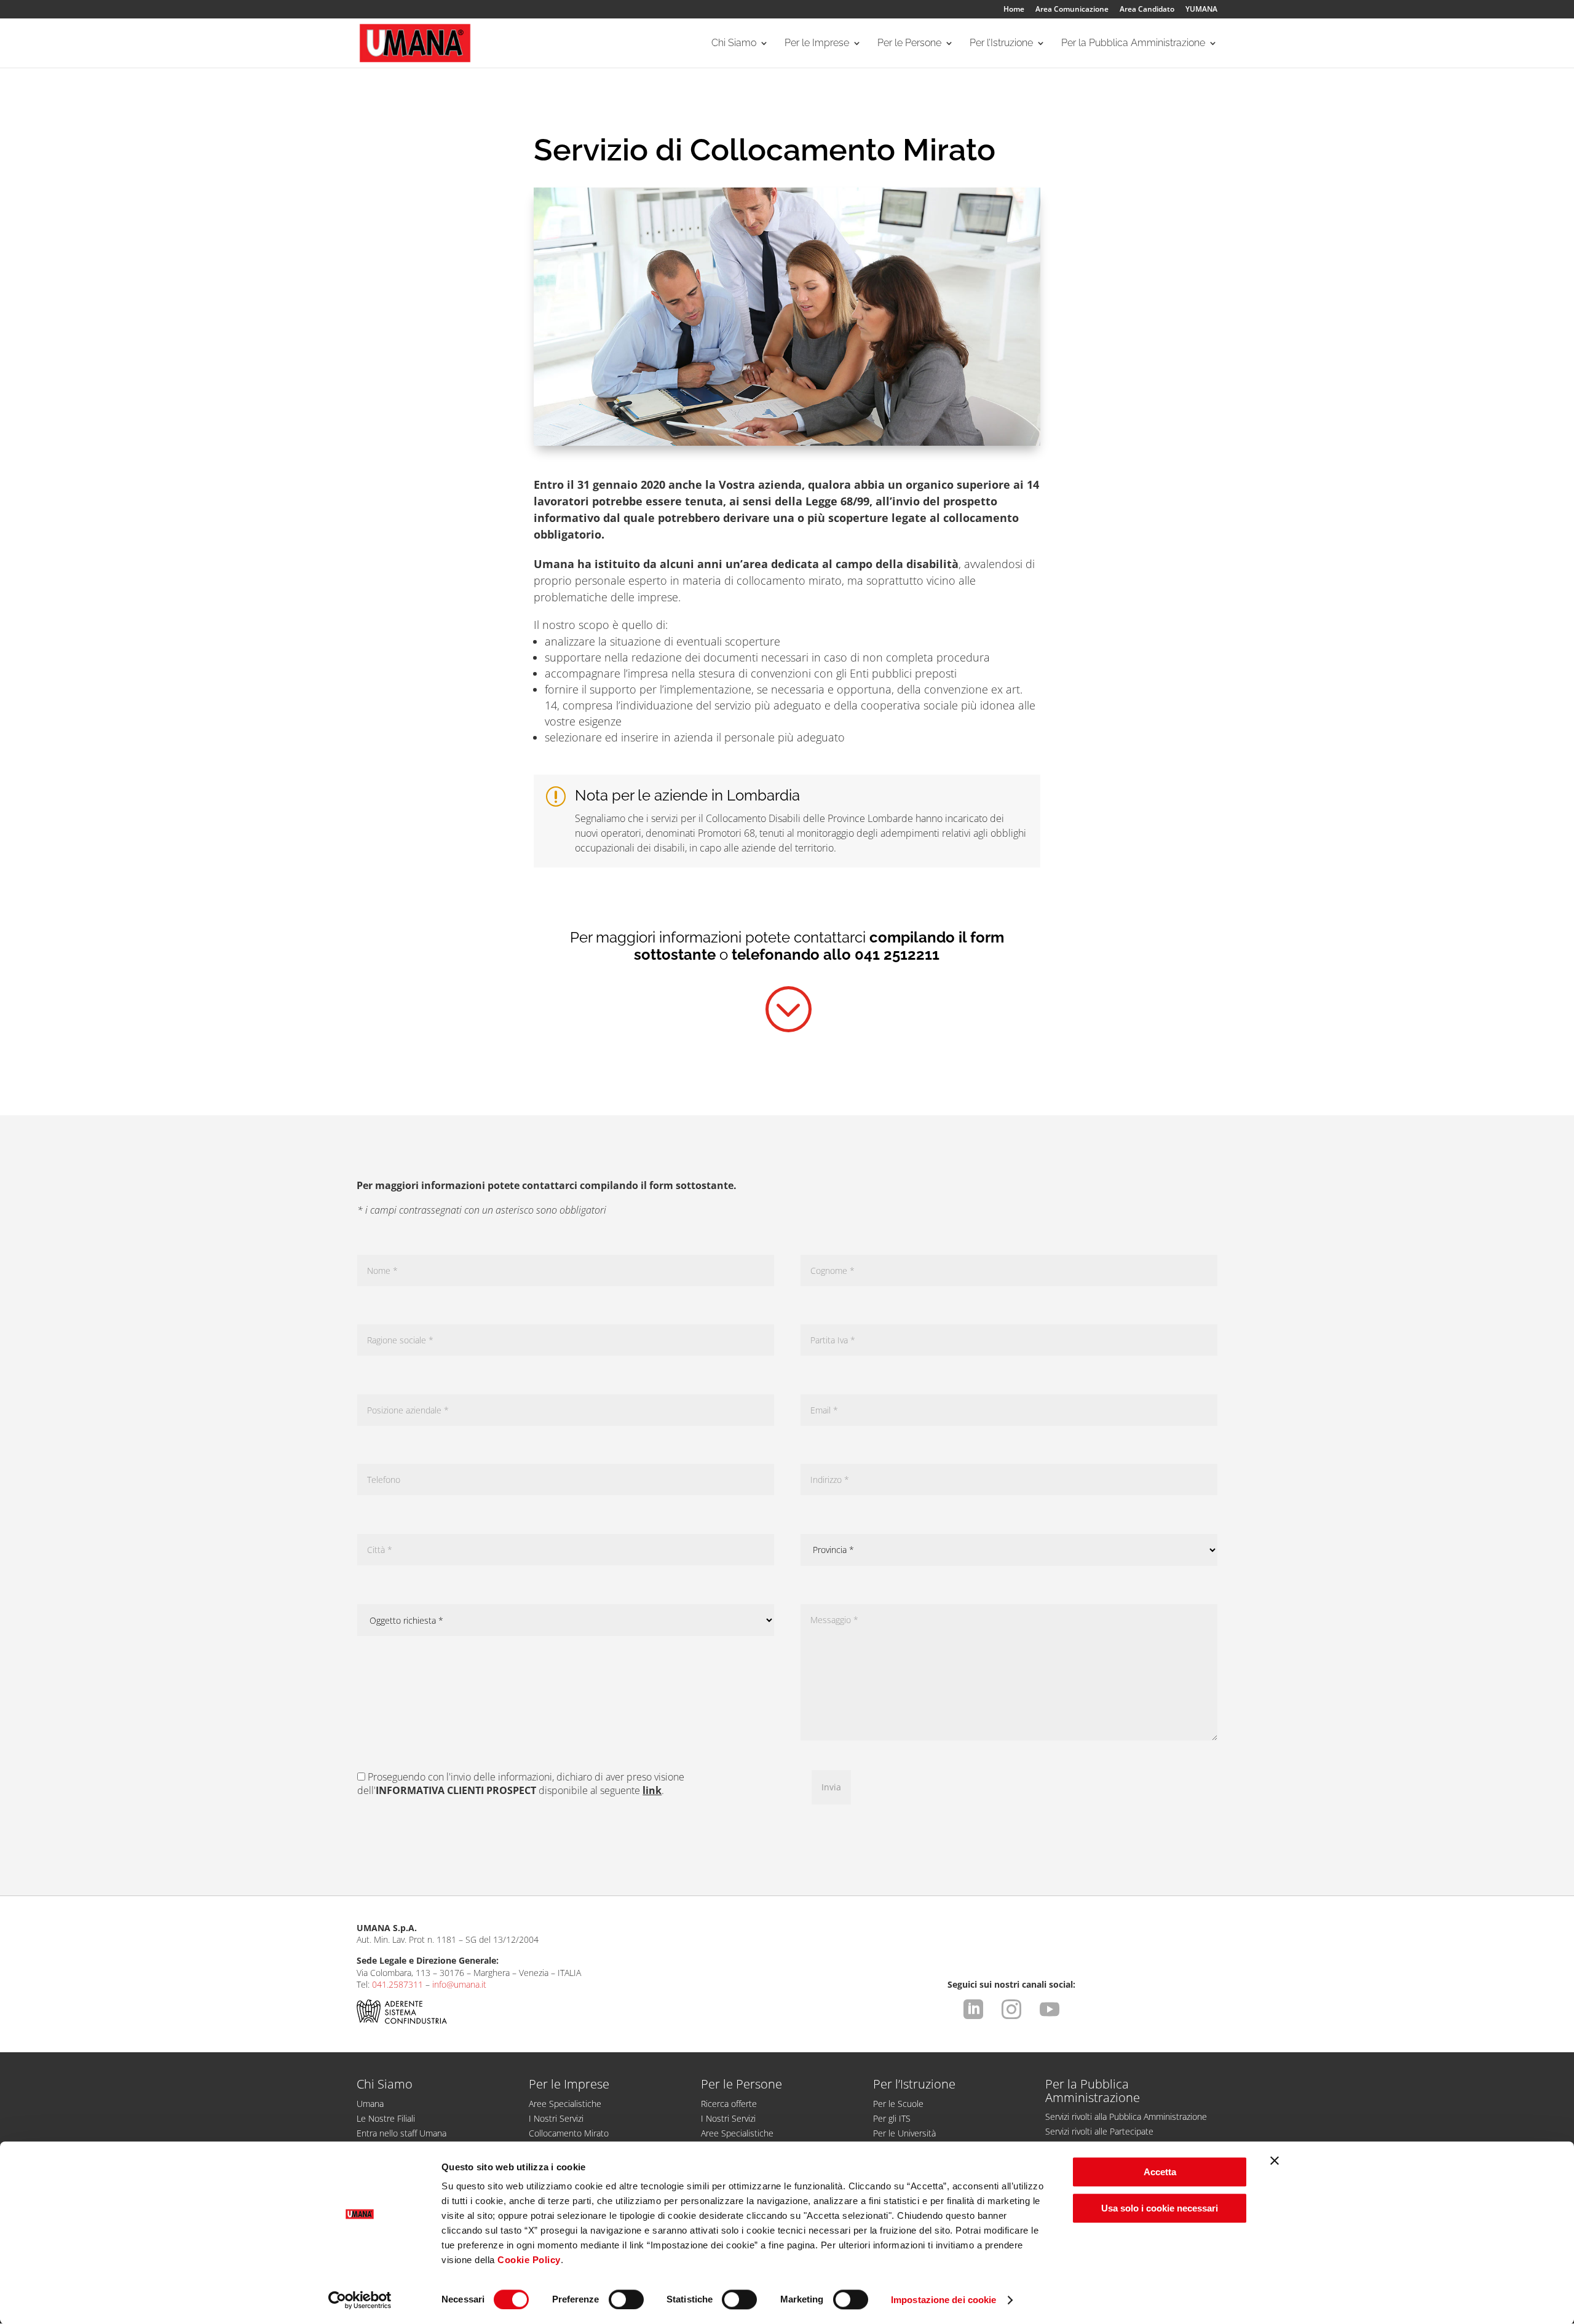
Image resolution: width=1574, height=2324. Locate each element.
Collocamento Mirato (569, 2133)
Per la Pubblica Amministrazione (1133, 44)
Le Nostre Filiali (386, 2118)
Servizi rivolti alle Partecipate (1099, 2131)
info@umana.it (459, 1984)
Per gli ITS (892, 2118)
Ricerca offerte (729, 2104)
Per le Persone (909, 44)
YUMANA (1201, 10)
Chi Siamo (734, 44)
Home (1014, 10)
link (652, 1790)
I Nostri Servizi (556, 2118)
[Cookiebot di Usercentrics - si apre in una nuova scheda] (360, 2300)
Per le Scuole (898, 2104)
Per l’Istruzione (1001, 44)
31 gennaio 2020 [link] (621, 484)
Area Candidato (1147, 10)
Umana (370, 2104)
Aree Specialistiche (565, 2104)
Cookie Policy (529, 2260)
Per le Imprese (817, 44)
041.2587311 (397, 1984)
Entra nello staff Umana (401, 2133)
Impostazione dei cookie (943, 2300)
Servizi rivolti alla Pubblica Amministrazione (1126, 2116)
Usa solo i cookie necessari (1160, 2208)
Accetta (1160, 2172)
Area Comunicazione (1072, 10)
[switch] (626, 2299)
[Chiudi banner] (1275, 2160)
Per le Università (904, 2133)
